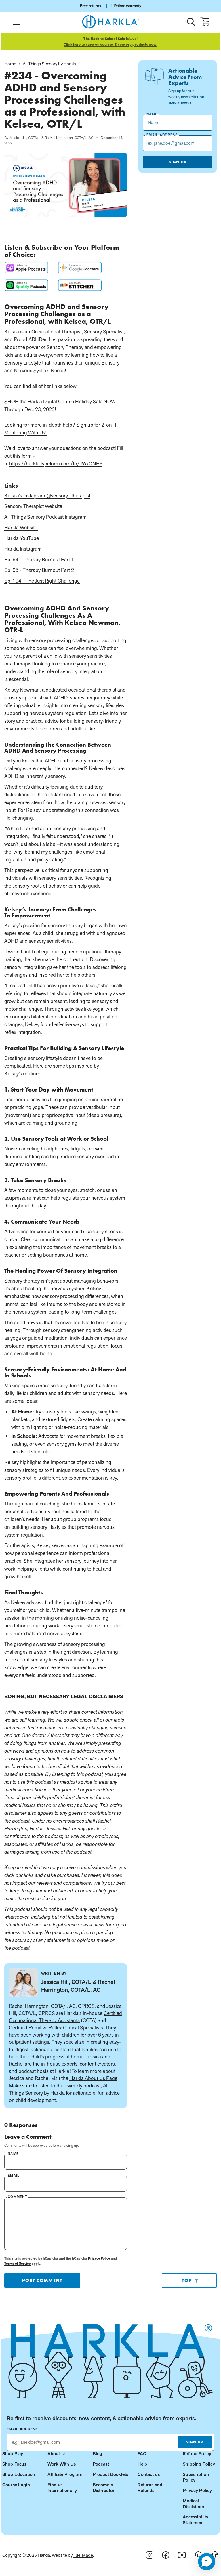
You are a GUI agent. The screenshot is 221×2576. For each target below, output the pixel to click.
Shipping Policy (199, 2464)
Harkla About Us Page (93, 2078)
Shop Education (19, 2474)
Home (10, 64)
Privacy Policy (99, 2258)
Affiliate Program (65, 2474)
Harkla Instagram (23, 549)
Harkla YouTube (22, 538)
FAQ (142, 2454)
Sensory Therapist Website (33, 506)
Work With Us (62, 2464)
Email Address (22, 2429)
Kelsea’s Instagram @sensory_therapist (47, 496)
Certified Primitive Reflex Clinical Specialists (56, 2028)
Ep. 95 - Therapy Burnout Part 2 (39, 570)
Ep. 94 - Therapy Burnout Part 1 (39, 559)
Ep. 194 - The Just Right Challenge (42, 581)
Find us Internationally (62, 2488)
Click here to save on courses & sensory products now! (110, 45)
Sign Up (178, 162)
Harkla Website (21, 527)
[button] (207, 2562)
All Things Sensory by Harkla (49, 64)
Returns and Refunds (150, 2488)
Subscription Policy (196, 2477)
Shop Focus (14, 2464)
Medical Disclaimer (194, 2504)
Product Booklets (110, 2474)
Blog (98, 2454)
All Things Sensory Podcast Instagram (46, 517)
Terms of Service (18, 2264)
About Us (57, 2454)
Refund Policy (197, 2454)
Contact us (149, 2474)
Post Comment (42, 2280)
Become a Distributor (104, 2488)
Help (142, 2464)
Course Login (16, 2485)
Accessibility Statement (196, 2520)
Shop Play (13, 2454)
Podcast (101, 2464)
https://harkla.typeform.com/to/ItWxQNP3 (56, 464)
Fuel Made (83, 2555)
